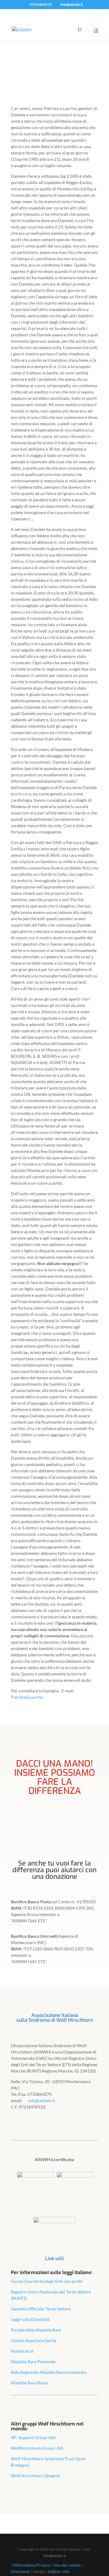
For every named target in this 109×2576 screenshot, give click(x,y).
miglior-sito (59, 2571)
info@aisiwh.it (55, 2556)
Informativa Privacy (32, 2565)
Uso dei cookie (67, 2565)
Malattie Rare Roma (30, 2383)
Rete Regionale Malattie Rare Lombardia (49, 2372)
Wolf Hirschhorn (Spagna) (35, 2476)
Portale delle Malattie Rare (36, 2330)
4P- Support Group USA (33, 2437)
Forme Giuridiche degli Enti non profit (47, 2281)
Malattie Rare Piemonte (33, 2362)
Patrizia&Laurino (27, 1697)
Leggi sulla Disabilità (30, 2319)
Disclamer (21, 2571)
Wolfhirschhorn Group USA (37, 2448)
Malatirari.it (22, 2351)
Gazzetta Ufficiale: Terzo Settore (41, 2309)
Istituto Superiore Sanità (34, 2340)
